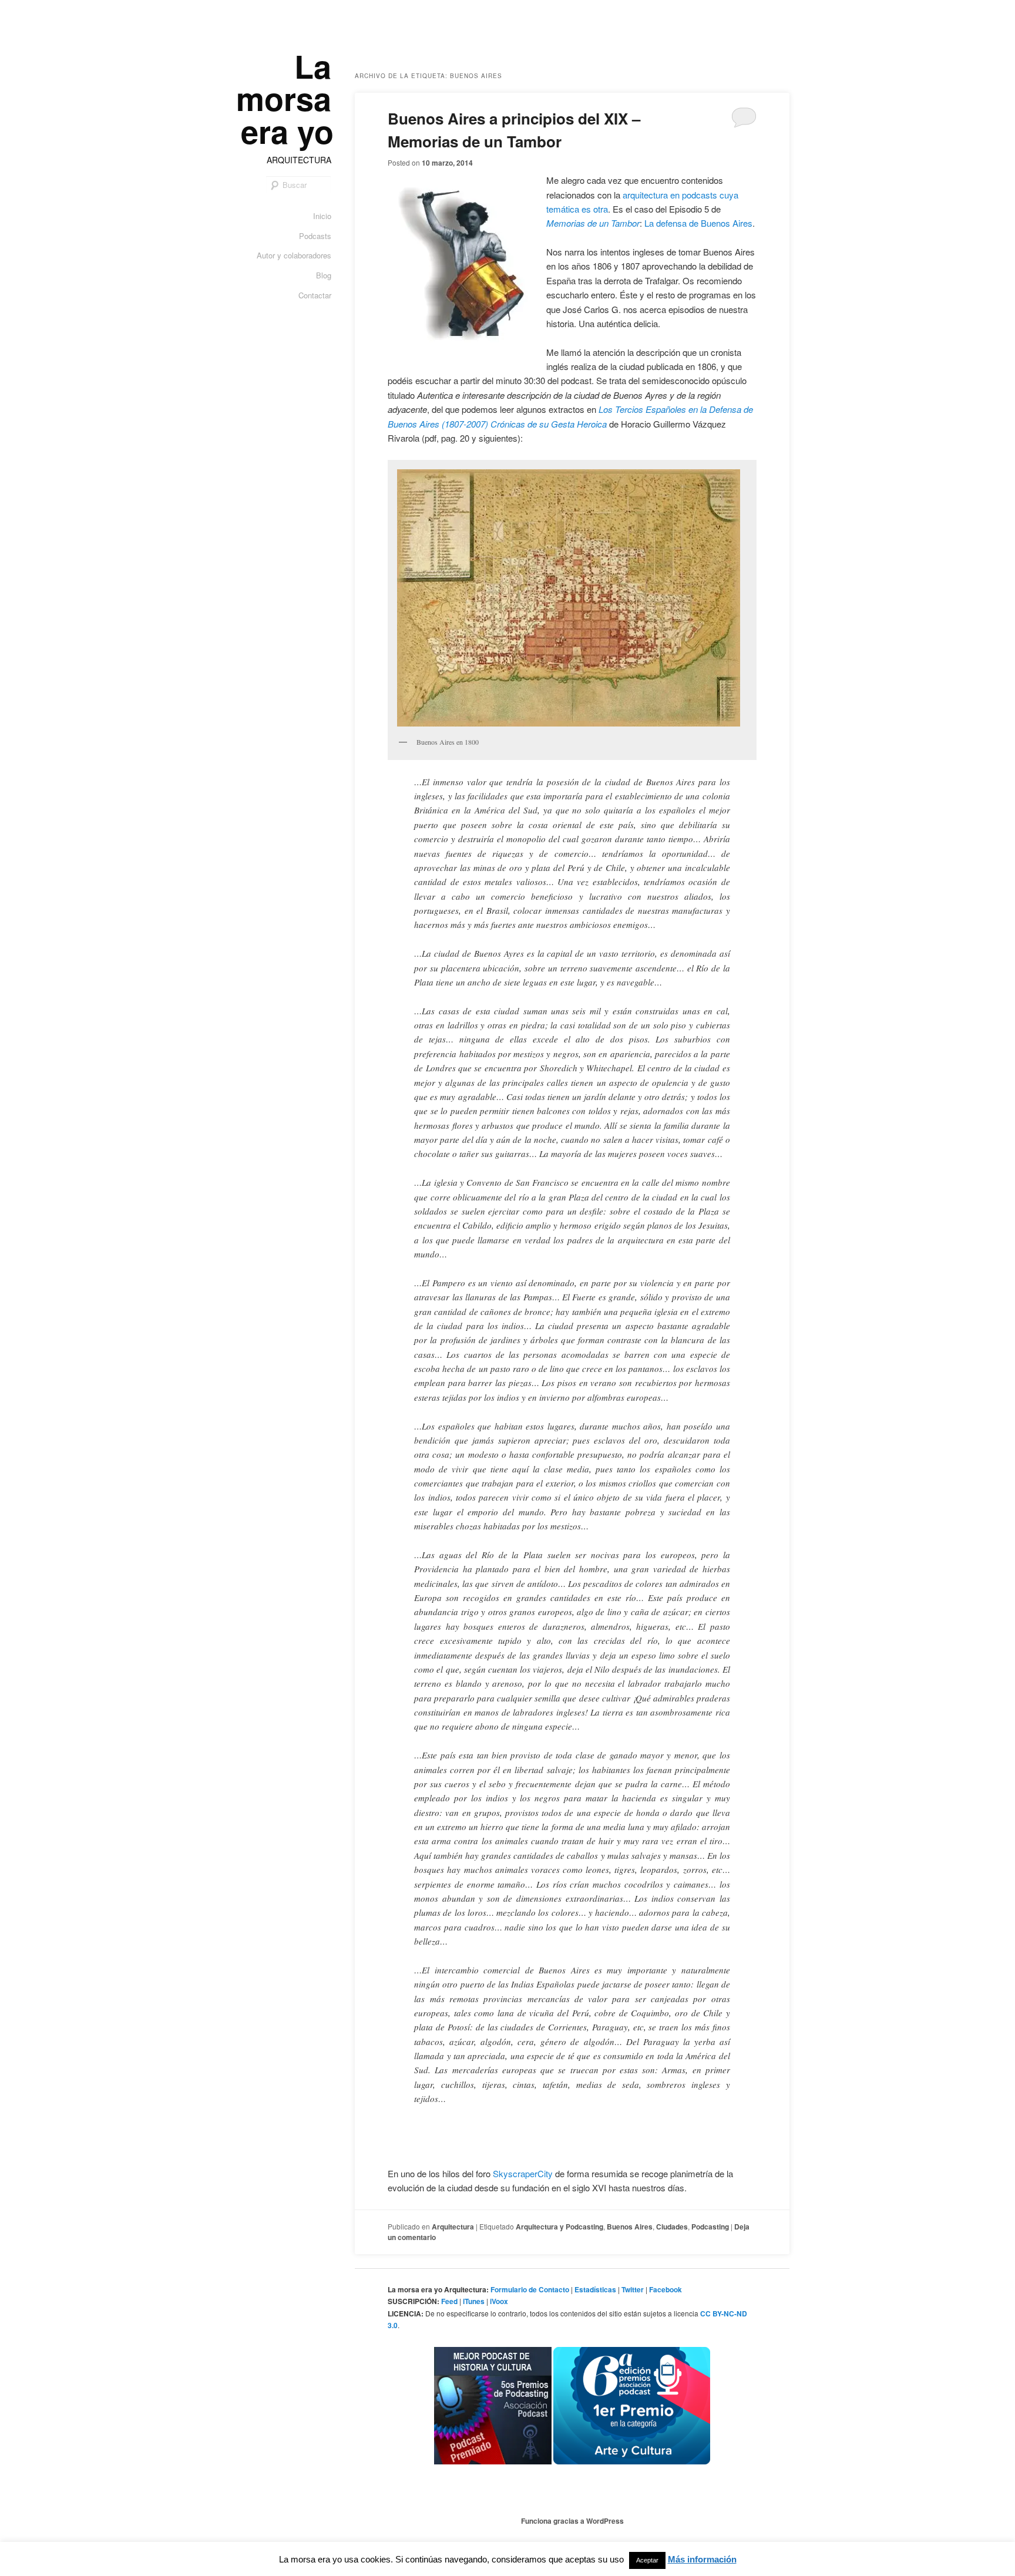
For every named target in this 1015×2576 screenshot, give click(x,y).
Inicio (322, 216)
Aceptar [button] (647, 2560)
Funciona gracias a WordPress (572, 2521)
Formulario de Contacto (530, 2289)
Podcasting (710, 2227)
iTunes (474, 2301)
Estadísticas (595, 2289)
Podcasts (315, 236)
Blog (324, 275)
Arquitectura (453, 2227)
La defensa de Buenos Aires (698, 223)
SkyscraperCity (523, 2173)
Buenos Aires (630, 2227)
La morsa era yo (285, 98)
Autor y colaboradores (294, 255)
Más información (702, 2559)
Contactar (315, 295)
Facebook (666, 2289)
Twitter (633, 2289)
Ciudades (672, 2227)
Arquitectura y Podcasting (559, 2227)
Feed (449, 2301)
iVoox (499, 2301)
